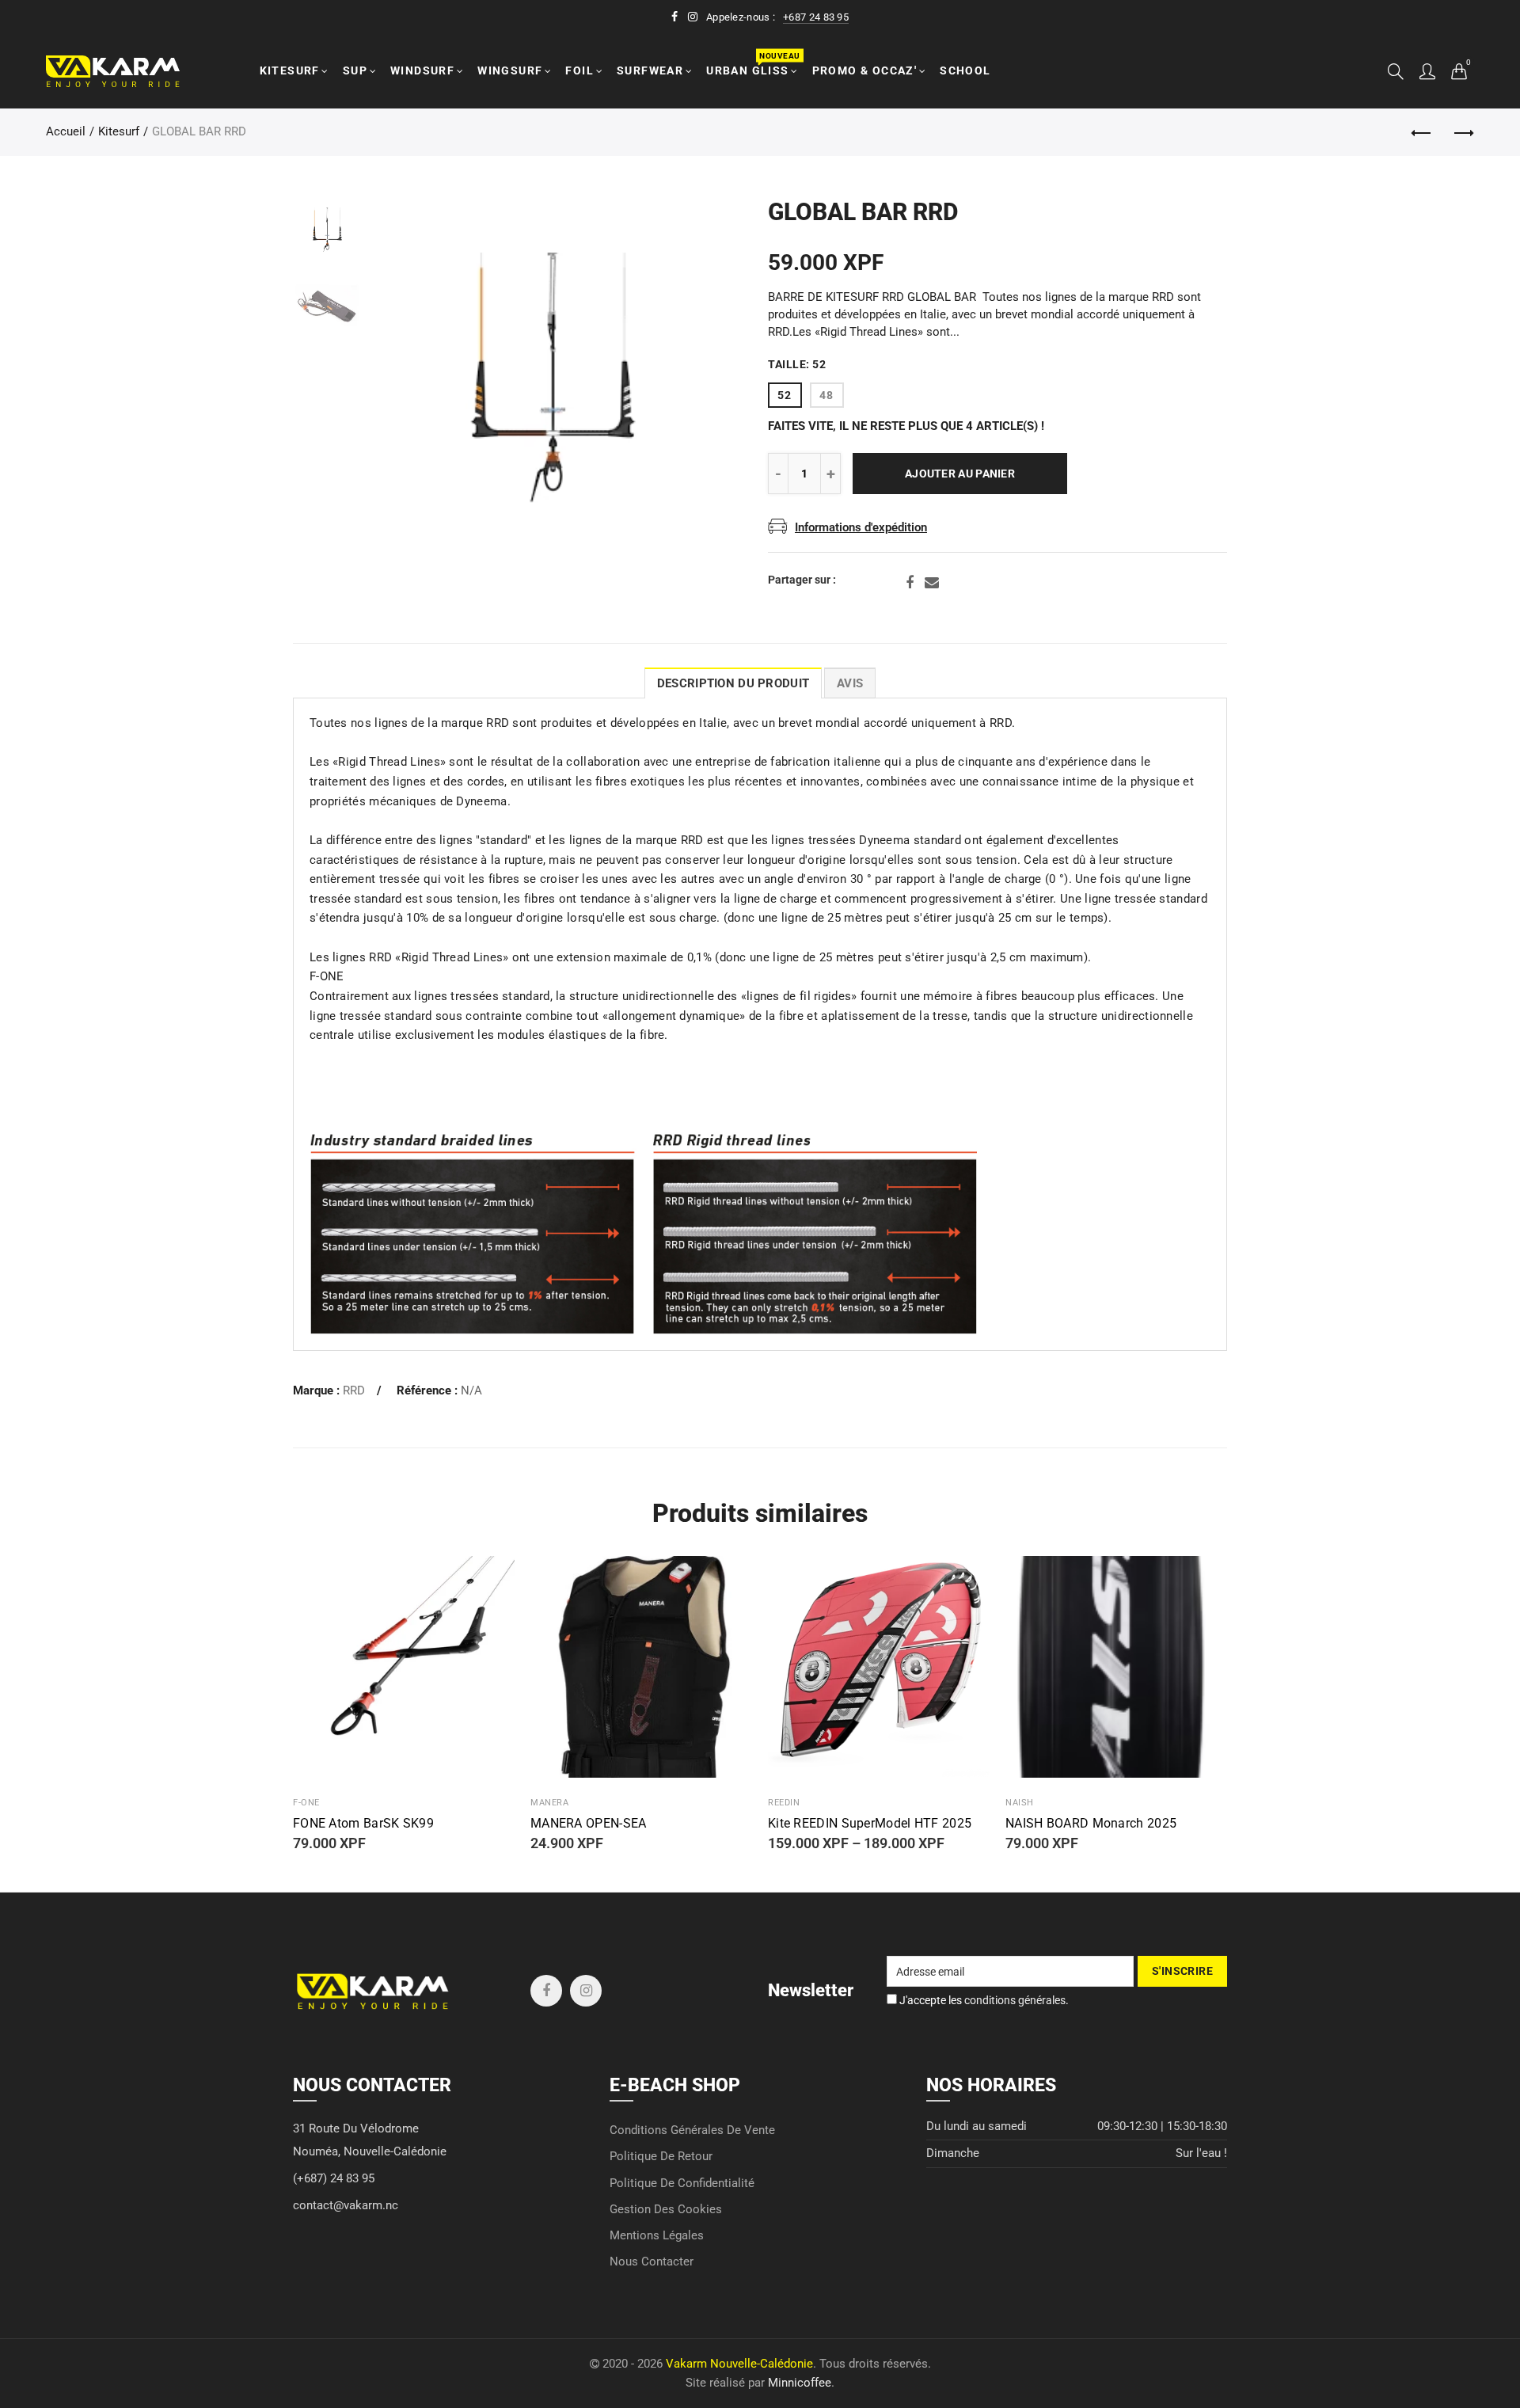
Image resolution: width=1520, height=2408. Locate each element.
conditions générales (1015, 2000)
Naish (1020, 1803)
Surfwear (650, 70)
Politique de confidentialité (682, 2184)
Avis (850, 684)
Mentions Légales (657, 2236)
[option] (551, 378)
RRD (354, 1391)
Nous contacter (652, 2262)
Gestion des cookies (666, 2210)
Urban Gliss (752, 64)
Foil (579, 70)
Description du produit (733, 684)
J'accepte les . (983, 2000)
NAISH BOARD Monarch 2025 (1091, 1824)
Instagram (586, 1991)
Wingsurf (510, 70)
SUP (355, 70)
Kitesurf (290, 70)
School (965, 70)
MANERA (549, 1803)
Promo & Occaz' (865, 70)
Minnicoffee (800, 2383)
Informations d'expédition (861, 528)
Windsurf (422, 70)
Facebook (910, 583)
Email (932, 583)
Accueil (66, 132)
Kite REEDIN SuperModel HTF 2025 (870, 1824)
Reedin (784, 1803)
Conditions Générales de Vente (692, 2130)
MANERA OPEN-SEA (589, 1824)
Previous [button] (411, 378)
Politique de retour (661, 2157)
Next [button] (691, 378)
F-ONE (306, 1803)
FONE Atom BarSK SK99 (363, 1824)
